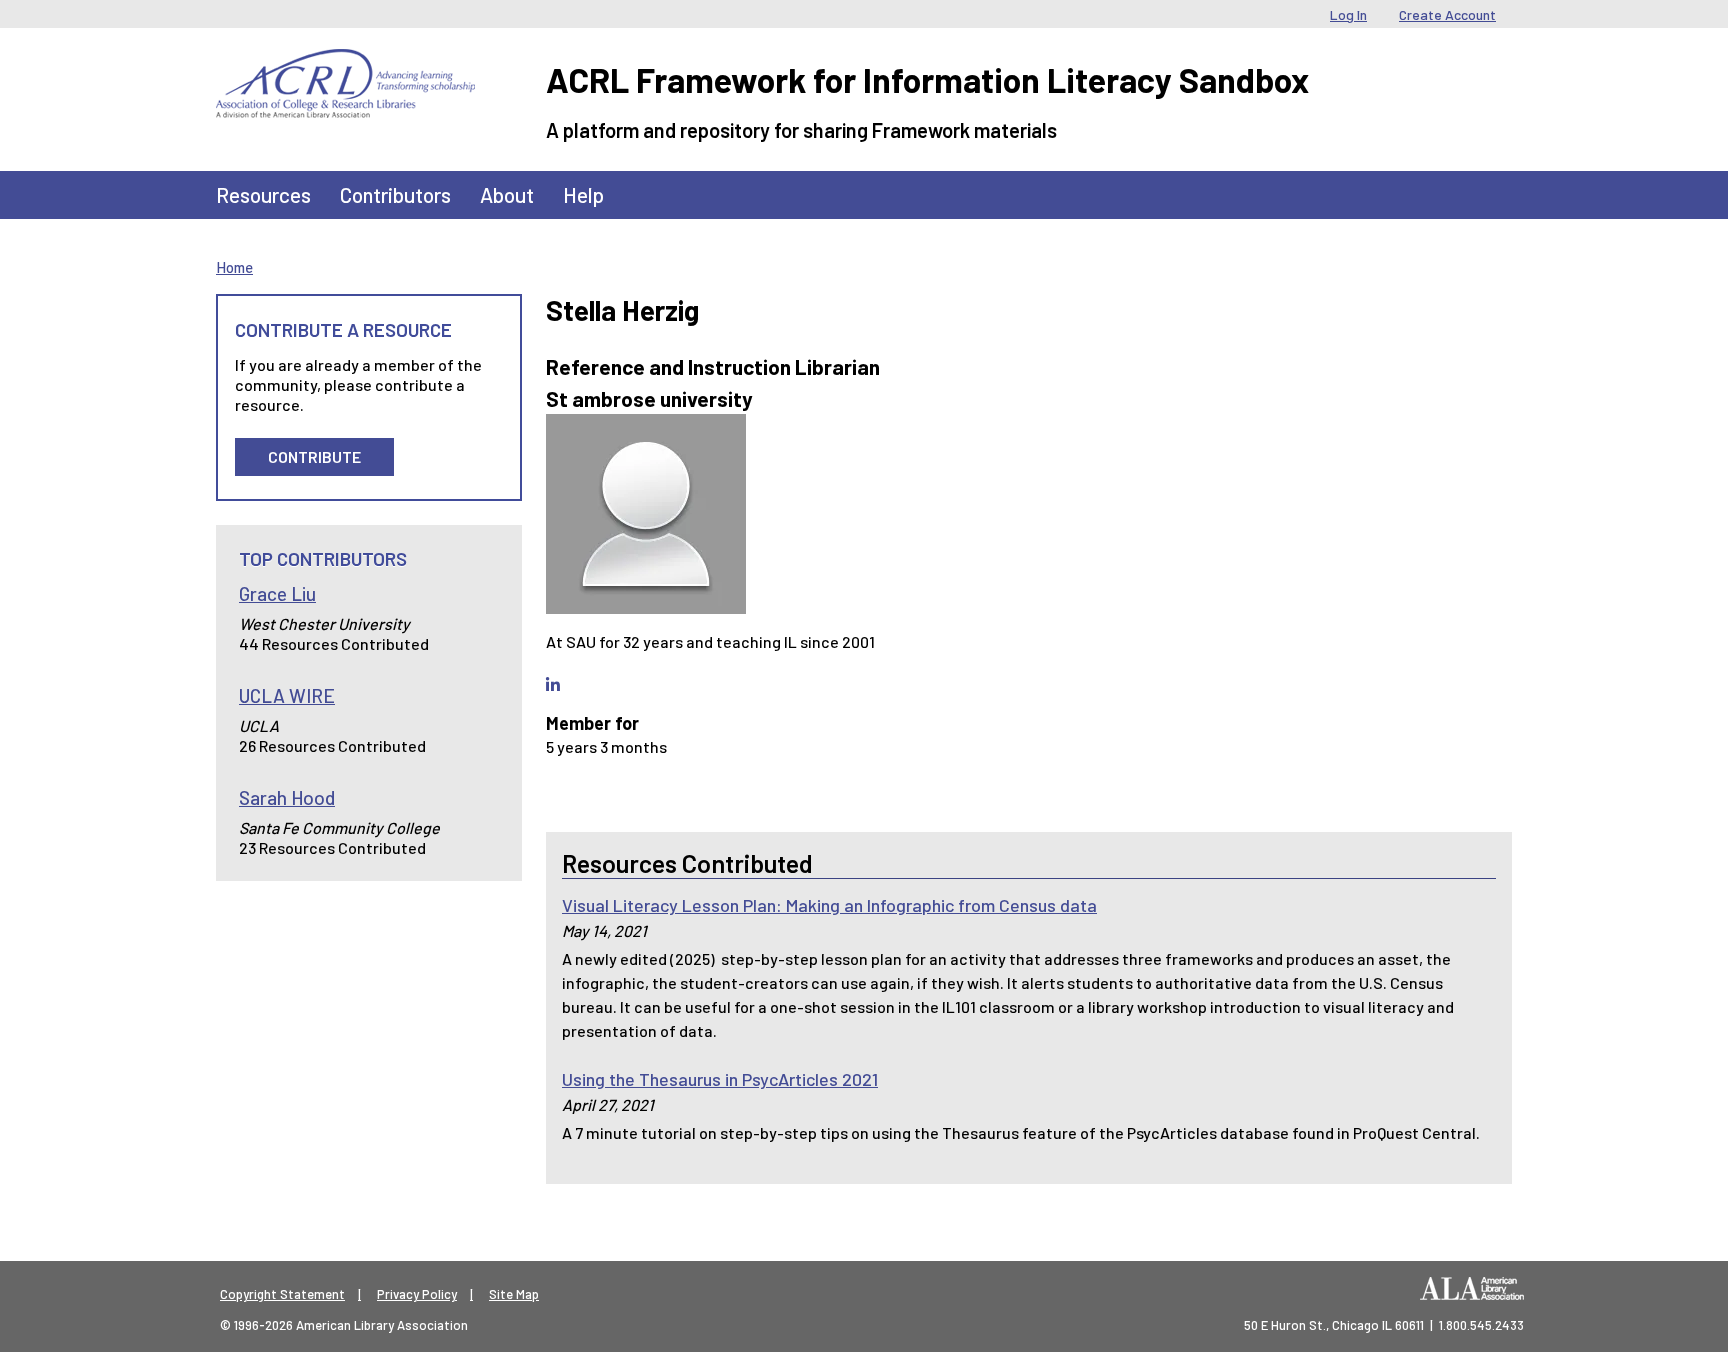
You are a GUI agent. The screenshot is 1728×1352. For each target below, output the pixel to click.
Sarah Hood (287, 797)
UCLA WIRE (287, 695)
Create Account (1447, 14)
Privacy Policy (417, 1294)
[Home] (345, 64)
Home (234, 267)
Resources (263, 194)
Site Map (514, 1294)
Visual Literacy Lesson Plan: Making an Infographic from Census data (829, 905)
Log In (1348, 14)
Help (583, 194)
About (507, 194)
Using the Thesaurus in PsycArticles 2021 (720, 1079)
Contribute (314, 456)
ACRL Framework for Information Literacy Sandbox (927, 79)
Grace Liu (277, 593)
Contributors (395, 194)
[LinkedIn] (553, 684)
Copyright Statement (282, 1294)
